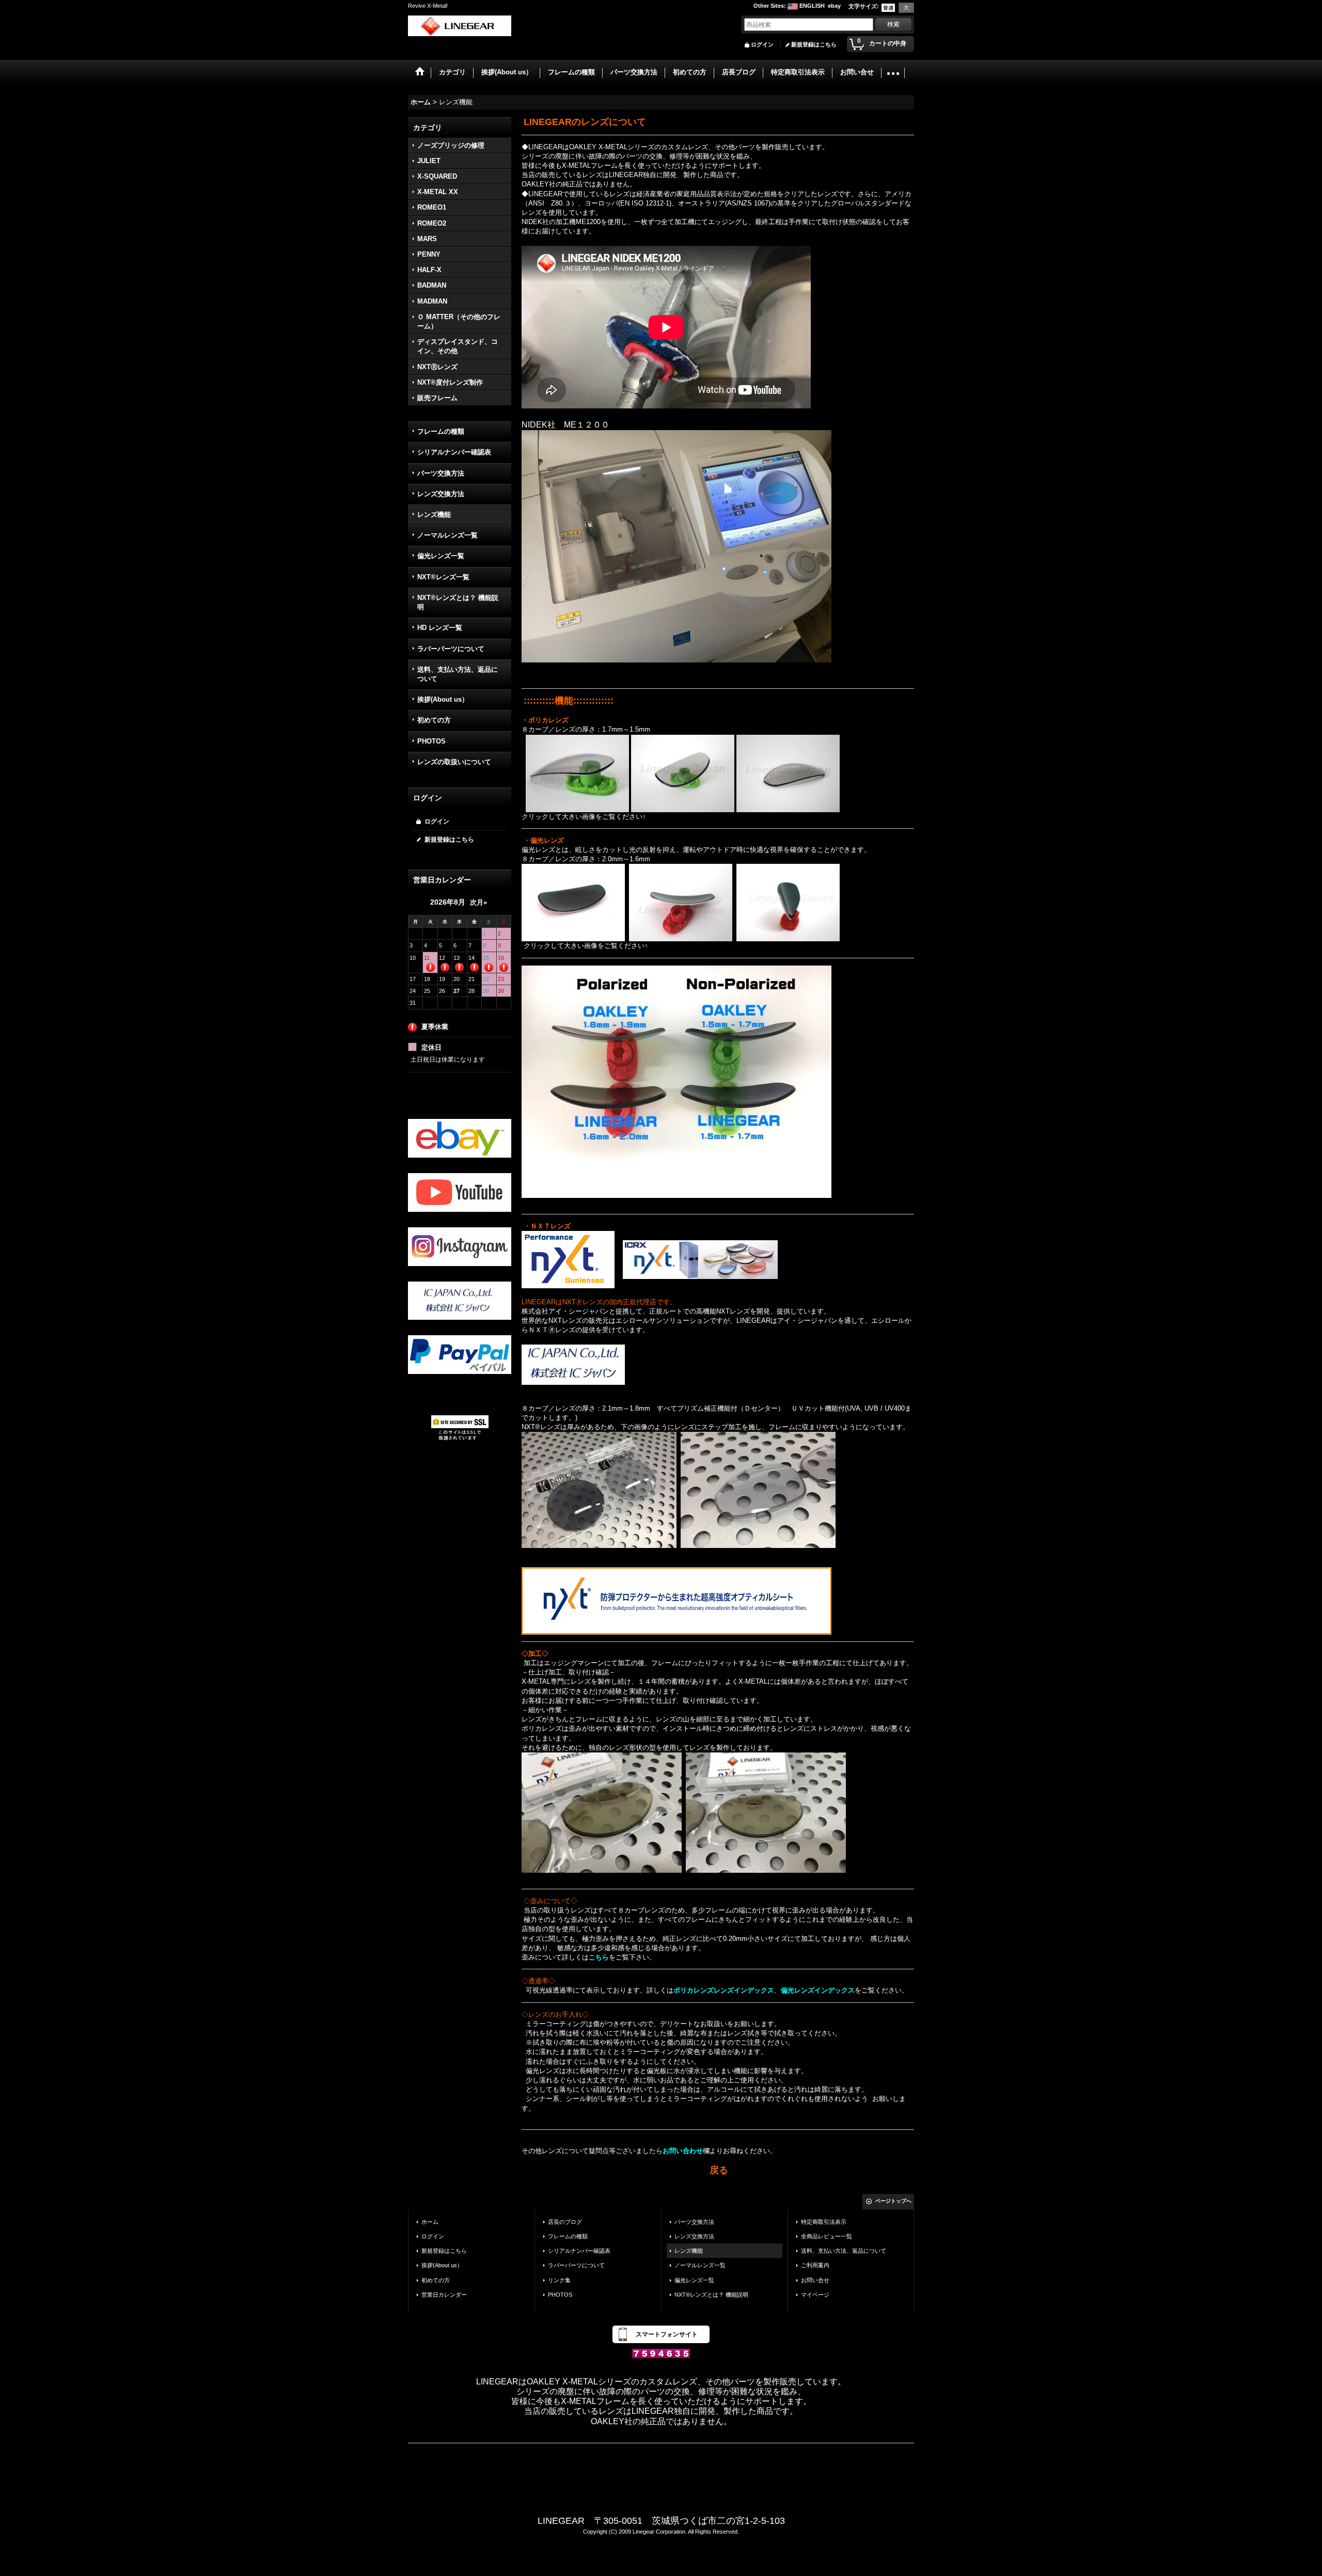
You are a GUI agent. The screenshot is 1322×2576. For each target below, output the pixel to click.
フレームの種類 (441, 431)
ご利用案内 (815, 2265)
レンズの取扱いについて (454, 762)
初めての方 (434, 720)
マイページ (815, 2295)
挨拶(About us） (443, 699)
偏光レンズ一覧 (441, 556)
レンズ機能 (434, 515)
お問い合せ (815, 2280)
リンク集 (559, 2280)
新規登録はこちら (814, 44)
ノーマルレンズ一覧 (447, 535)
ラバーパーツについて (451, 649)
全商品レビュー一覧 (827, 2236)
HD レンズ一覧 (440, 628)
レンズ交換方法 (441, 494)
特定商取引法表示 (824, 2222)
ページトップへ (893, 2201)
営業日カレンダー (444, 2295)
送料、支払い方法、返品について (458, 674)
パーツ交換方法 (441, 473)
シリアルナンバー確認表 (454, 452)
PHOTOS (431, 741)
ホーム (430, 2222)
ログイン (762, 44)
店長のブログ (565, 2222)
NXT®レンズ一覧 (443, 577)
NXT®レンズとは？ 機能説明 (458, 602)
